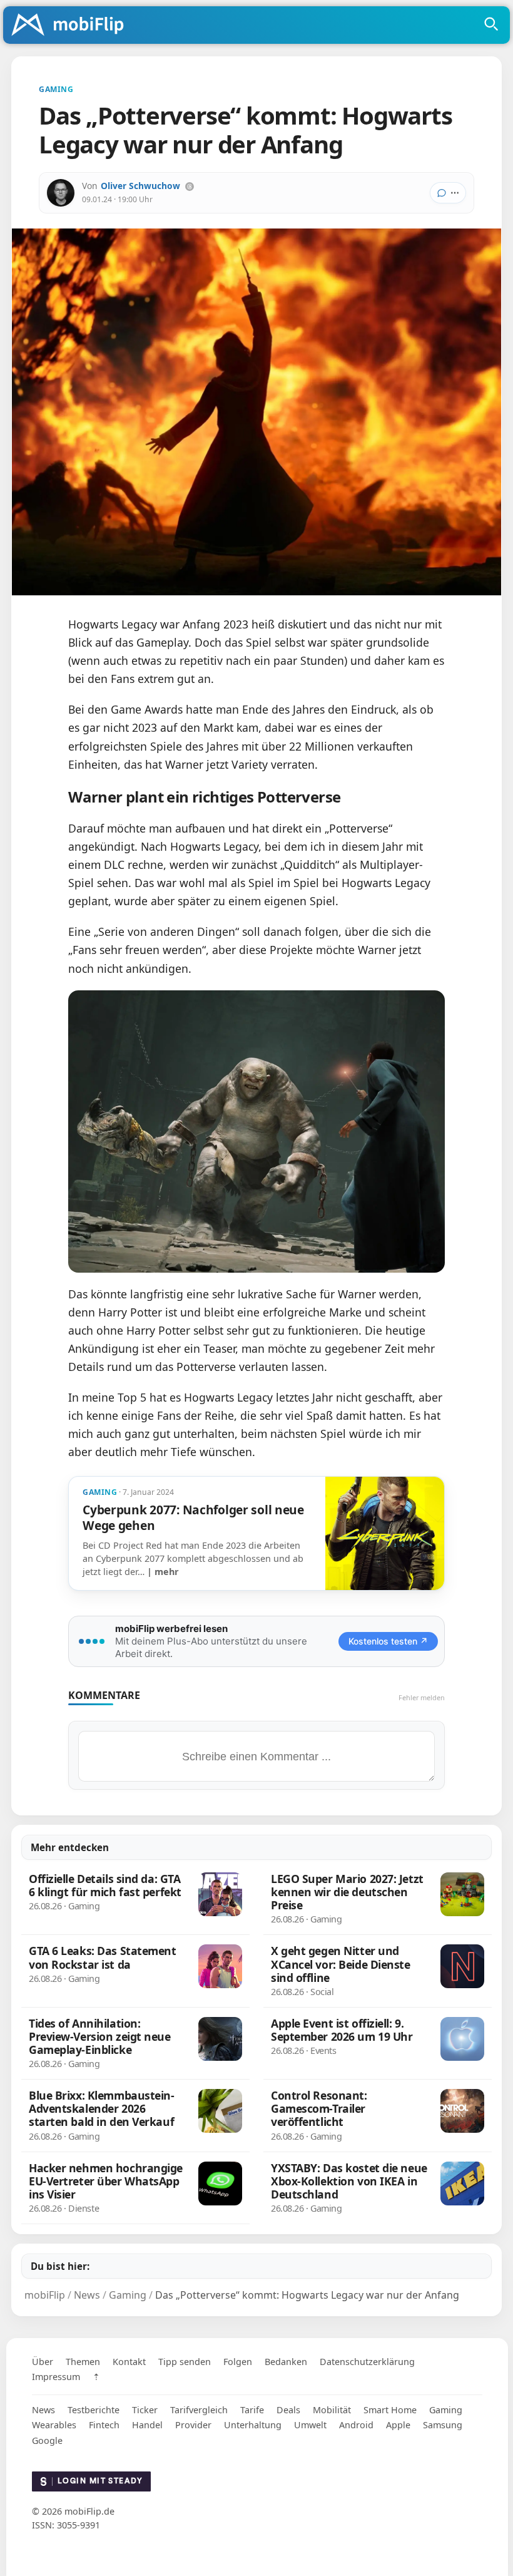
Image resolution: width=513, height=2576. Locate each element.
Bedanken (286, 2362)
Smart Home (390, 2410)
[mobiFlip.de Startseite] (72, 26)
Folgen (238, 2362)
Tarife (252, 2410)
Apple (398, 2425)
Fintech (104, 2425)
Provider (193, 2425)
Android (356, 2425)
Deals (288, 2410)
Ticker (145, 2410)
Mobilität (332, 2410)
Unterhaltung (253, 2425)
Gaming (446, 2410)
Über (43, 2362)
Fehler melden (422, 1697)
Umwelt (310, 2425)
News (43, 2410)
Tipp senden (185, 2362)
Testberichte (94, 2410)
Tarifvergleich (199, 2410)
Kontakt (129, 2362)
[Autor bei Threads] (190, 187)
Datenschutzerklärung (367, 2362)
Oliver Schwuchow (140, 186)
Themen (83, 2362)
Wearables (54, 2425)
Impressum (56, 2377)
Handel (147, 2425)
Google (47, 2440)
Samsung (443, 2425)
